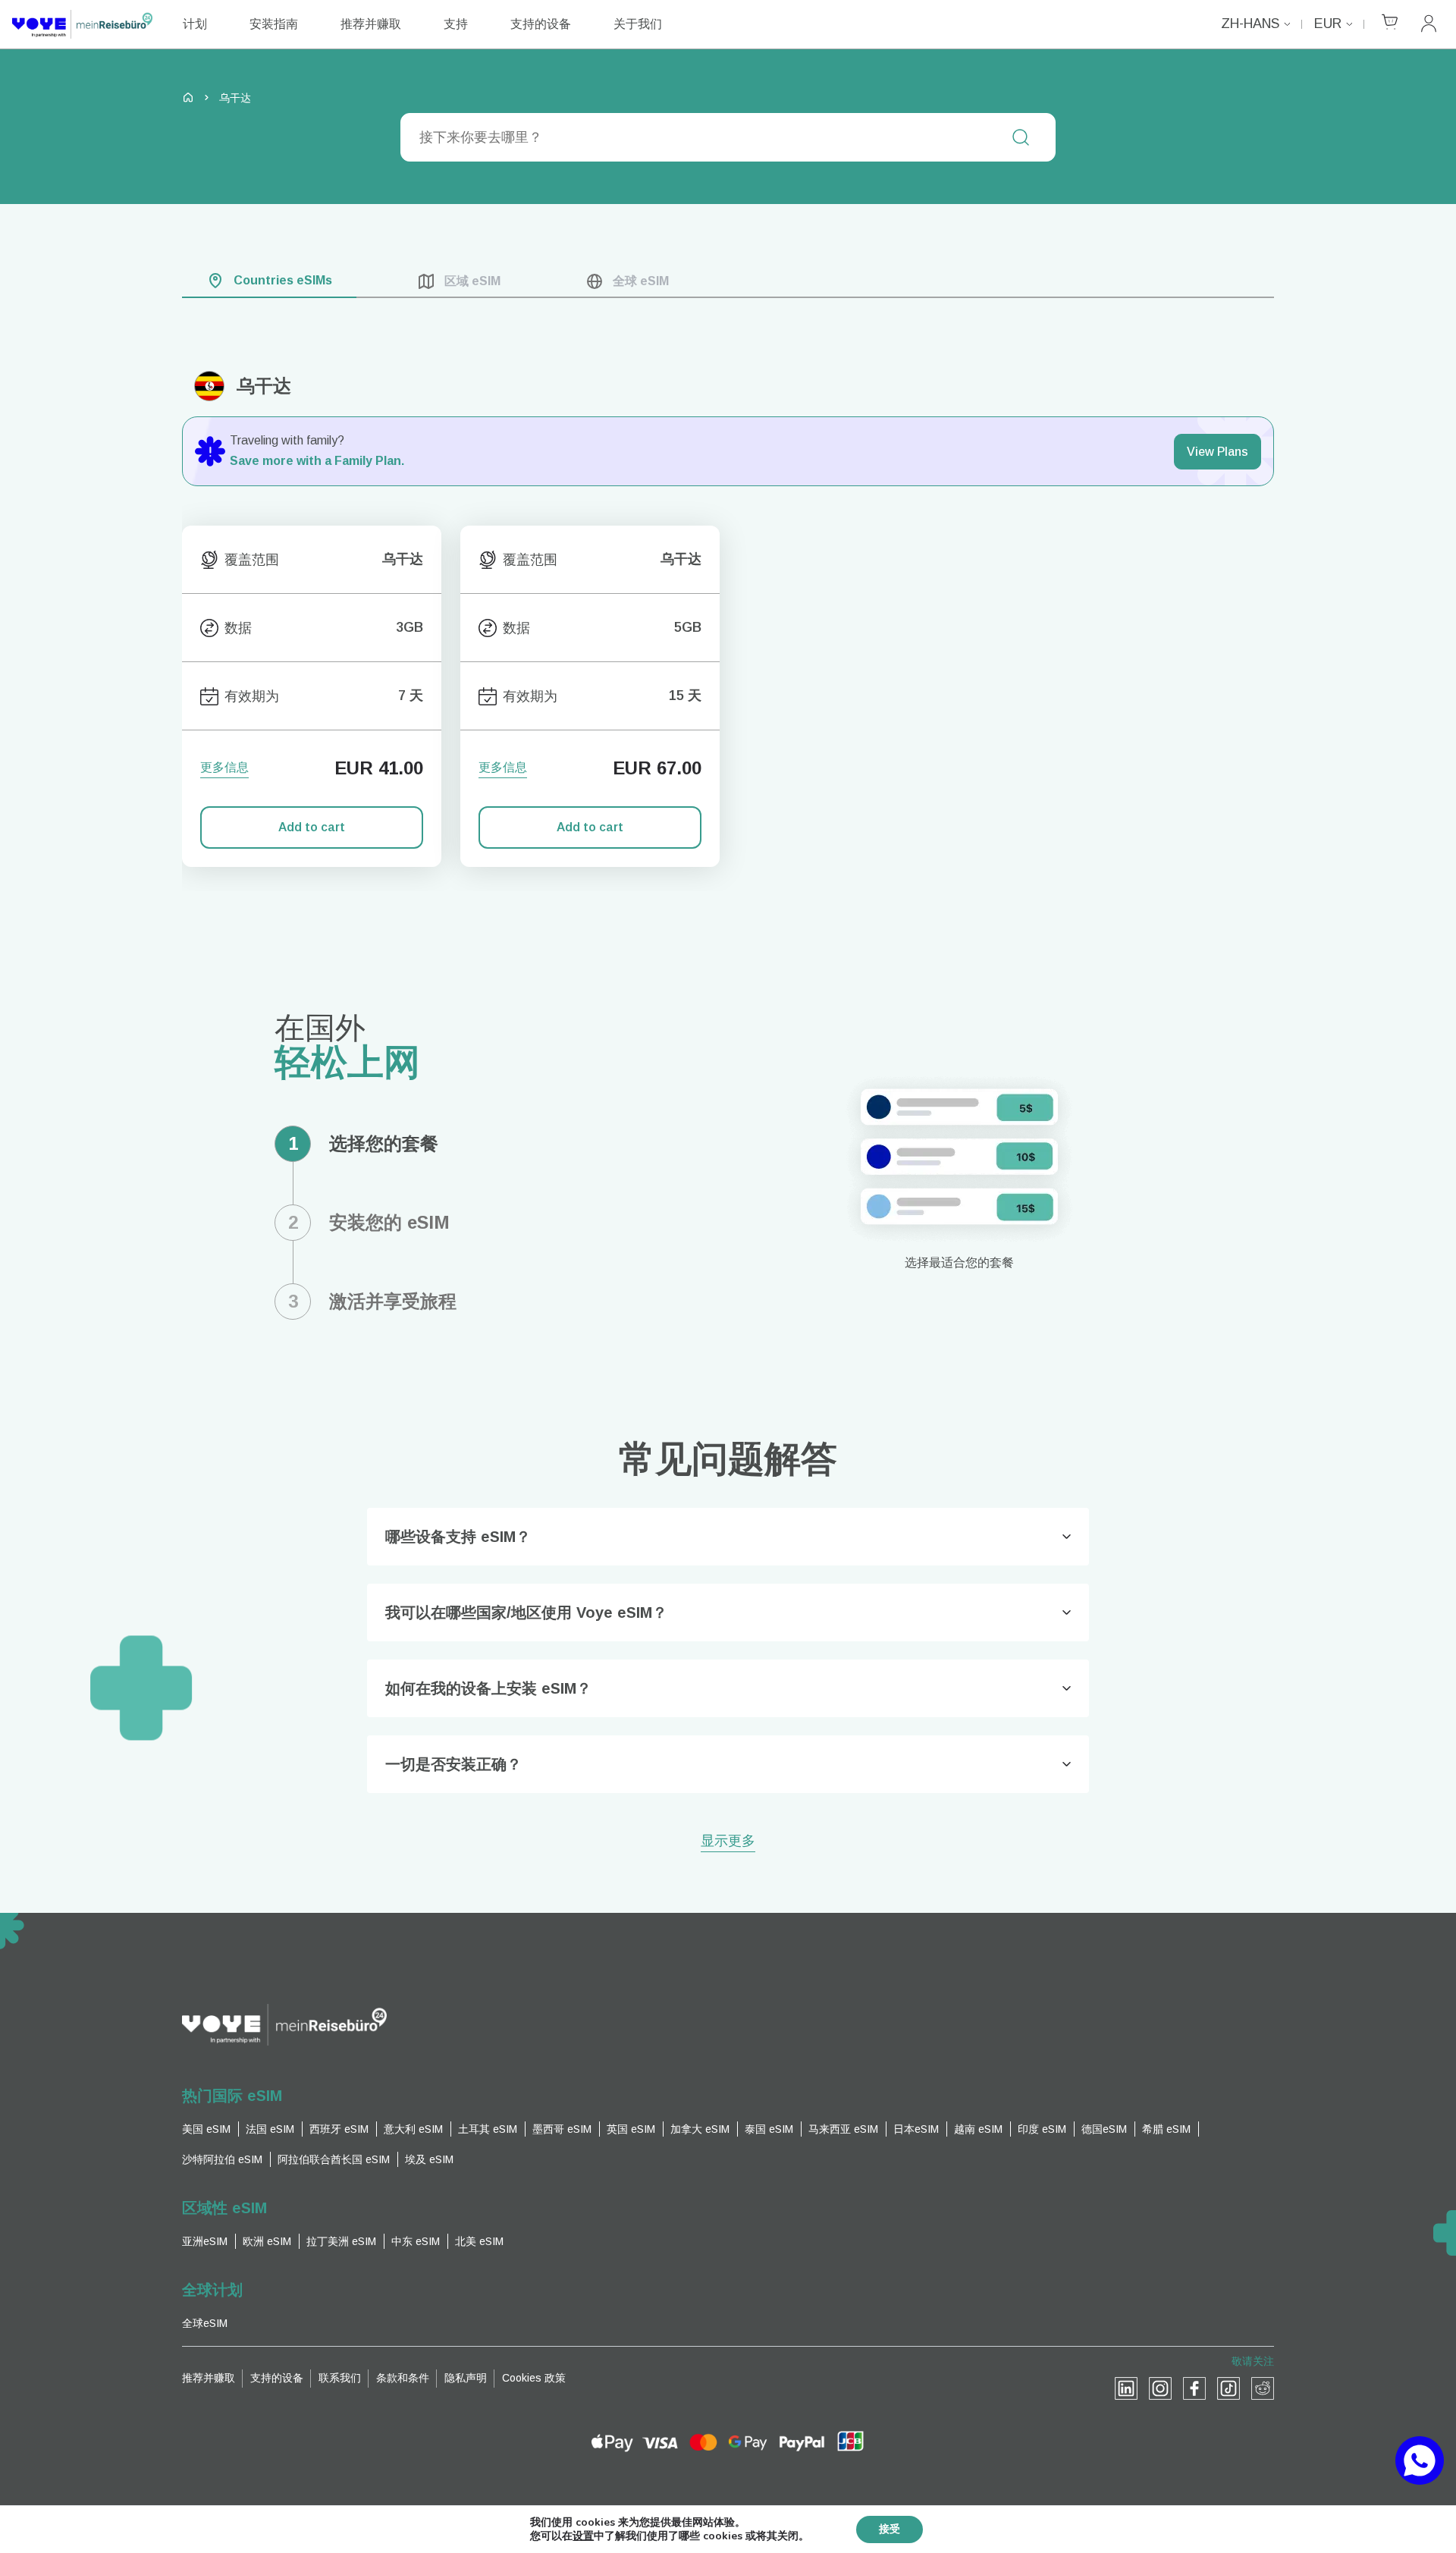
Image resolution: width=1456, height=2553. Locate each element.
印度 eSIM (1042, 2129)
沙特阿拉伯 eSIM (222, 2159)
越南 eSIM (978, 2129)
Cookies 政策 (534, 2378)
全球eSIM (205, 2323)
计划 (195, 24)
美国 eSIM (206, 2129)
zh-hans (1250, 24)
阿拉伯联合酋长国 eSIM (334, 2159)
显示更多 (728, 1842)
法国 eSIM (270, 2129)
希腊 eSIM (1166, 2129)
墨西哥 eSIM (562, 2129)
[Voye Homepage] (82, 24)
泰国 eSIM (769, 2129)
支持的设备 (541, 24)
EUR (1328, 24)
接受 (890, 2529)
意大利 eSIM (413, 2129)
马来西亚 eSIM (843, 2129)
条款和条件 (403, 2378)
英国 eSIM (631, 2129)
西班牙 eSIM (339, 2129)
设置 (583, 2536)
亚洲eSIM (205, 2241)
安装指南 (274, 24)
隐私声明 (466, 2378)
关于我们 (638, 24)
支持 (456, 24)
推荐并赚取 (371, 24)
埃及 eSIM (429, 2159)
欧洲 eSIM (267, 2241)
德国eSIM (1104, 2129)
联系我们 (340, 2378)
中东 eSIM (416, 2241)
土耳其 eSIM (488, 2129)
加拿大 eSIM (700, 2129)
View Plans (1218, 452)
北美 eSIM (479, 2241)
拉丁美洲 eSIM (341, 2241)
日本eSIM (916, 2129)
